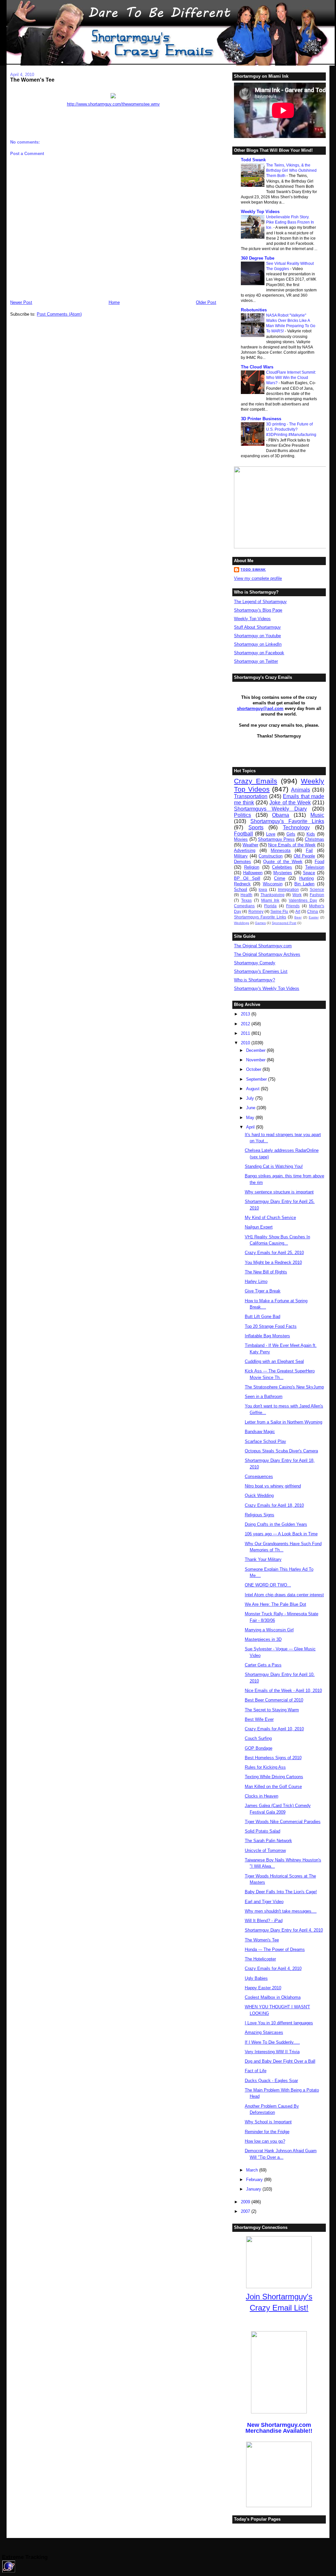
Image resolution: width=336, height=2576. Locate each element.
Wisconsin (273, 884)
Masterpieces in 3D (263, 1639)
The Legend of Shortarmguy (260, 602)
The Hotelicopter (260, 1959)
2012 (246, 1024)
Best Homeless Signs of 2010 (273, 1758)
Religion (252, 867)
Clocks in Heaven (262, 1796)
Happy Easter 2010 (263, 1988)
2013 (246, 1014)
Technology (296, 827)
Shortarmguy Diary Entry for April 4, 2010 (284, 1930)
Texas (246, 900)
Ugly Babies (256, 1978)
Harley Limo (256, 1281)
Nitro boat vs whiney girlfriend (273, 1486)
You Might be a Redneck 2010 (273, 1262)
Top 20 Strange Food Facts (271, 1326)
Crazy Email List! (279, 2308)
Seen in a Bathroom (264, 1396)
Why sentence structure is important (279, 1192)
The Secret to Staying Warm (272, 1710)
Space (309, 873)
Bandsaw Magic (260, 1432)
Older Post (206, 302)
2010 (246, 1043)
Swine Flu (279, 911)
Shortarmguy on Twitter (256, 661)
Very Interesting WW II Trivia (272, 2052)
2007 (246, 2211)
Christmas (315, 839)
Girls (291, 834)
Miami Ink (270, 900)
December (256, 1050)
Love (271, 834)
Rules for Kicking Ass (265, 1767)
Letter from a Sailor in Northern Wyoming (283, 1422)
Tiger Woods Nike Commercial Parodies (283, 1822)
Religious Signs (260, 1515)
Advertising (245, 850)
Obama (281, 815)
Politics (242, 815)
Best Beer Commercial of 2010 (274, 1700)
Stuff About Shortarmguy (257, 627)
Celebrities (282, 867)
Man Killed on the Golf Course (273, 1787)
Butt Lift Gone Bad (262, 1317)
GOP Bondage (259, 1748)
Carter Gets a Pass (263, 1665)
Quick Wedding (259, 1495)
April (251, 1127)
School (241, 889)
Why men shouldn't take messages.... (281, 1911)
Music (317, 815)
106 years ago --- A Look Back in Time (281, 1534)
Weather (250, 845)
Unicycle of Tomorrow (265, 1850)
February (255, 2180)
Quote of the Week (283, 862)
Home (114, 302)
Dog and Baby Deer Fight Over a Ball (280, 2061)
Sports (256, 827)
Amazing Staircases (264, 2032)
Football (243, 834)
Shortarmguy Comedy (255, 963)
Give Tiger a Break (263, 1291)
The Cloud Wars (257, 367)
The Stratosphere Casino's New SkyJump (284, 1387)
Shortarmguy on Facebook (259, 653)
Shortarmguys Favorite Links (260, 917)
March (253, 2170)
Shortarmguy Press (276, 839)
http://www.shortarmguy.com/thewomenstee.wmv (113, 104)
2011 (246, 1033)
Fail (309, 850)
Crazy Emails (256, 781)
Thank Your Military (263, 1559)
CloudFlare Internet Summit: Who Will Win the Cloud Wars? (291, 378)
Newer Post (21, 302)
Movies (241, 839)
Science (317, 889)
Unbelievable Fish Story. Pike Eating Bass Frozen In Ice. (290, 222)
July (251, 1098)
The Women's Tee (32, 80)
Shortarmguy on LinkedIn (258, 644)
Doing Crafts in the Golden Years (276, 1524)
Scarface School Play (265, 1441)
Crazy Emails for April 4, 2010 (273, 1968)
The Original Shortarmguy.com (263, 946)
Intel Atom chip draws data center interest (284, 1595)
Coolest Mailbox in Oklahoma (273, 1997)
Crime (280, 878)
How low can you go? (265, 2141)
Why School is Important (268, 2122)
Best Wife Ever (259, 1719)
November (256, 1060)
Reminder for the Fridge (267, 2132)
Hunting (306, 878)
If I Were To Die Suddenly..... (272, 2042)
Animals (301, 790)
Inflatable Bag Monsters (267, 1336)
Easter (314, 917)
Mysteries (283, 873)
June (251, 1108)
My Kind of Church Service (270, 1218)
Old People (304, 856)
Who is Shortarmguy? (254, 980)
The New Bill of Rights (266, 1272)
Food (319, 862)
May (251, 1118)
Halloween (253, 873)
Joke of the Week (290, 803)
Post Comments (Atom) (59, 314)
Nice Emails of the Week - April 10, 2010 (283, 1691)
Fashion (317, 895)
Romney (256, 911)
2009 (246, 2202)
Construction (271, 856)
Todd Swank (253, 160)
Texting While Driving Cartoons (274, 1777)
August (253, 1089)
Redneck (242, 884)
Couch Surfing (258, 1738)
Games (260, 923)
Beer (298, 917)
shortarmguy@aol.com (260, 708)
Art (298, 911)
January (254, 2189)
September (257, 1079)
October (254, 1069)
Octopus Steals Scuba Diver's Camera (281, 1451)
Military (241, 856)
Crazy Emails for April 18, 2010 (274, 1505)
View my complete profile (258, 578)
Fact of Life (256, 2071)
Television (315, 867)
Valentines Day (303, 900)
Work (297, 895)
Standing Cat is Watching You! (274, 1166)
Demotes (242, 862)
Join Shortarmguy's (279, 2297)
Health (246, 895)
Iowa (263, 889)
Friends (293, 906)
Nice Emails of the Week (292, 845)
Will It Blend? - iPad (264, 1921)
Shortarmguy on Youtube (257, 636)
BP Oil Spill (247, 878)
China (313, 911)
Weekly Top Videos (260, 212)
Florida (270, 906)
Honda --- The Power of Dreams (275, 1949)
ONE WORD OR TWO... (268, 1585)
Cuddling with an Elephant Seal (274, 1361)
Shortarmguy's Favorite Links (287, 821)
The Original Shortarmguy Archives (267, 954)
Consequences (259, 1476)
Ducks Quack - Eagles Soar (271, 2081)
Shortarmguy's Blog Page (258, 610)
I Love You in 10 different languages (279, 2023)
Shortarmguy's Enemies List (261, 971)
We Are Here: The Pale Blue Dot (275, 1604)
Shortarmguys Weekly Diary (270, 809)
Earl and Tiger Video (264, 1902)
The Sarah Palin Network (268, 1841)
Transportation (251, 796)
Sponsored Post (284, 923)
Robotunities (254, 310)
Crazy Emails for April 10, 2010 (274, 1729)
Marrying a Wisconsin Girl (269, 1630)
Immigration (288, 889)
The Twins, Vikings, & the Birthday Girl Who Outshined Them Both (291, 170)
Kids (311, 834)
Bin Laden (304, 884)
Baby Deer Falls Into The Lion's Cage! (281, 1892)
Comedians (244, 906)
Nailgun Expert (259, 1227)
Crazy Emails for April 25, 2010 (274, 1253)
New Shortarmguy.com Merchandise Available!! (279, 2428)
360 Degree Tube (258, 258)
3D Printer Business (261, 419)
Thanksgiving (273, 895)
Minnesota (281, 850)
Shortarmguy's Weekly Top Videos (267, 988)
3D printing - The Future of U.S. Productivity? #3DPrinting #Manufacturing (291, 429)
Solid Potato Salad (262, 1831)
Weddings (241, 923)
